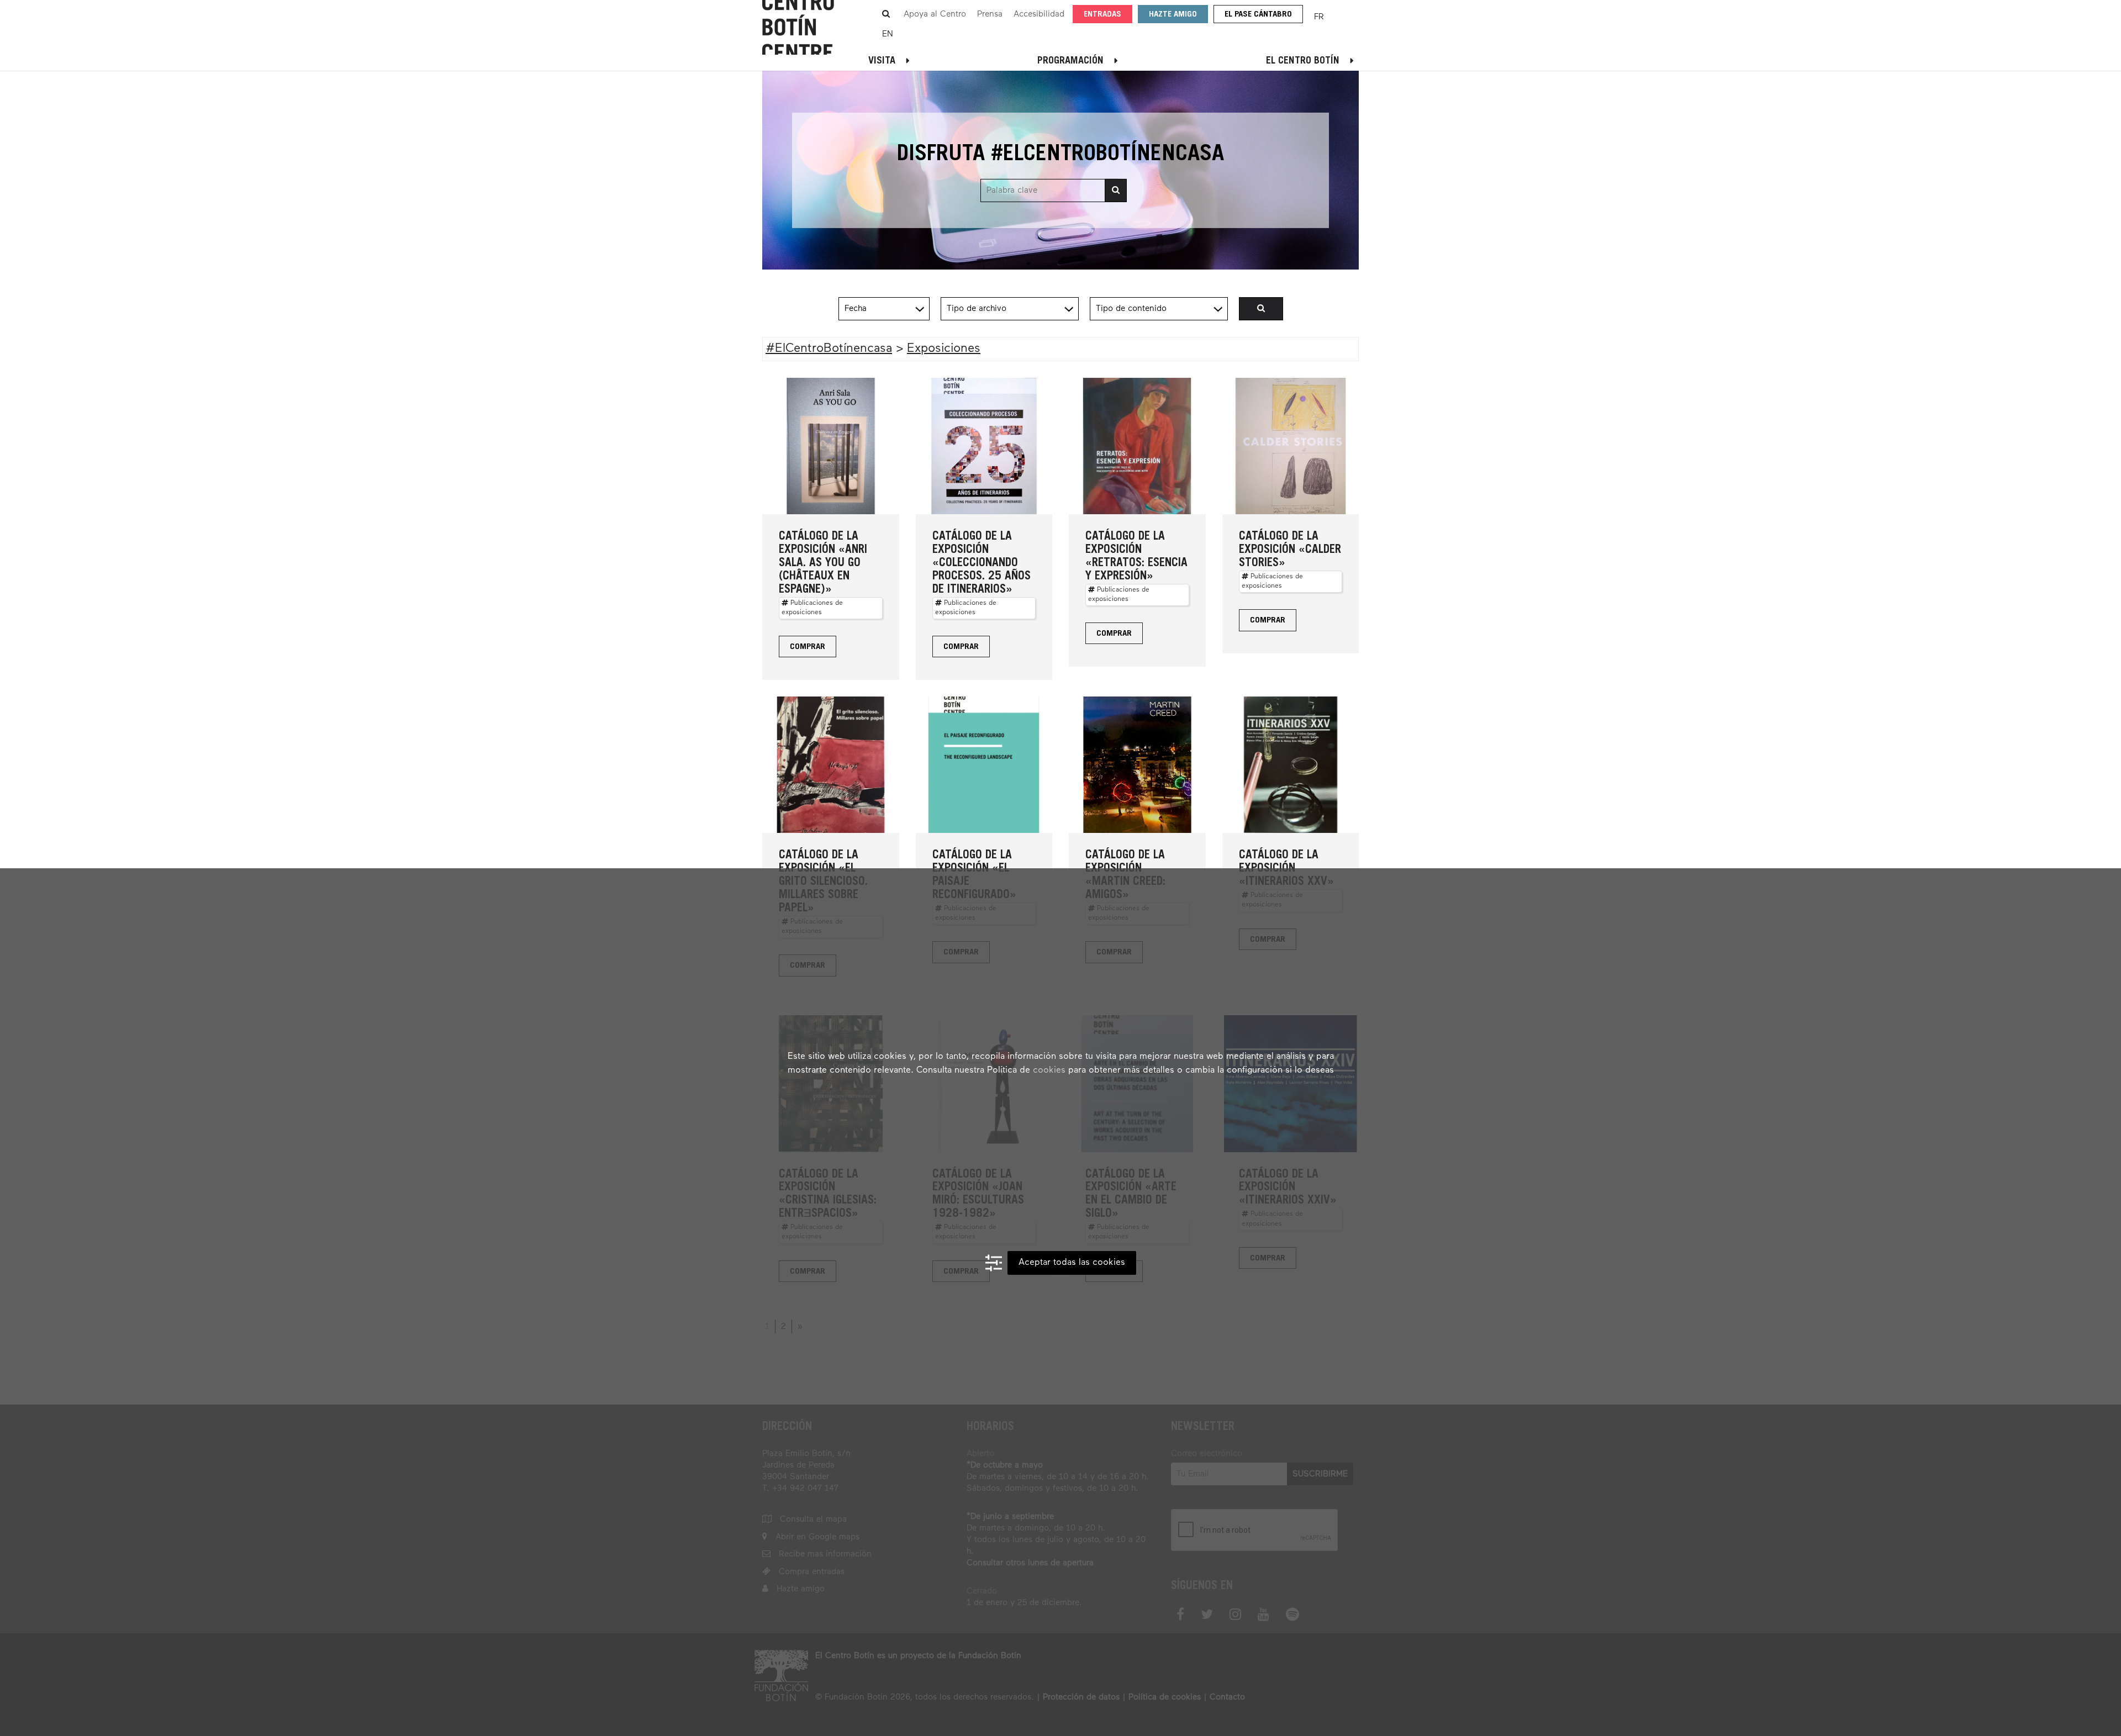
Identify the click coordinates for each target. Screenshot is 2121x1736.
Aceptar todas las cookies (1072, 1263)
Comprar (808, 647)
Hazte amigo (1173, 15)
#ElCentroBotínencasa (829, 349)
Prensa (990, 14)
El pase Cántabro (1258, 15)
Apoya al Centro (935, 14)
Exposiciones (944, 349)
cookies (1049, 1070)
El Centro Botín (1303, 61)
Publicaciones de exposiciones (812, 608)
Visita (882, 61)
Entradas (1102, 15)
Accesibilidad (1039, 14)
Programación (1070, 61)
